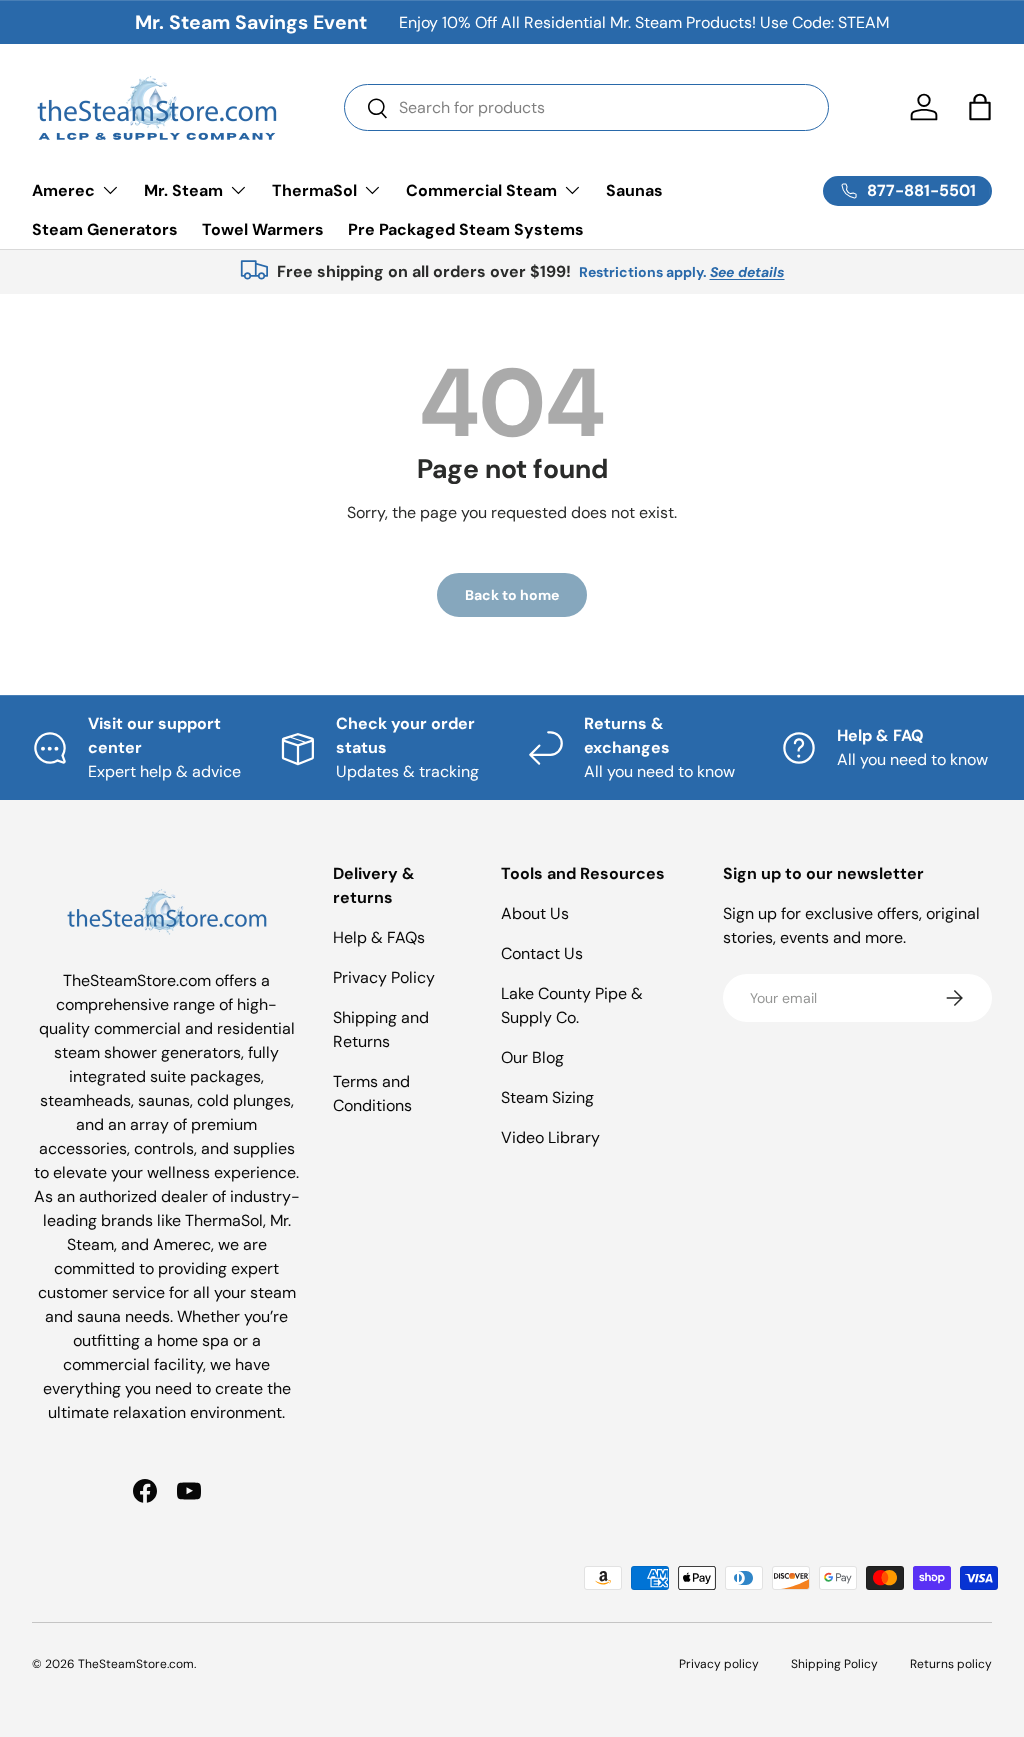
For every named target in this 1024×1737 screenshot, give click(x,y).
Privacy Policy (384, 977)
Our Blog (532, 1057)
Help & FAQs (379, 937)
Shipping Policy (834, 1664)
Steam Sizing (547, 1097)
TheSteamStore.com (136, 1664)
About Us (535, 913)
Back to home (512, 595)
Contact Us (542, 953)
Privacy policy (719, 1664)
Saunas (634, 190)
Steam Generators (105, 229)
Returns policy (951, 1664)
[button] (980, 107)
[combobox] (586, 107)
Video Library (550, 1137)
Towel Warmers (263, 229)
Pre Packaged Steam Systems (466, 229)
